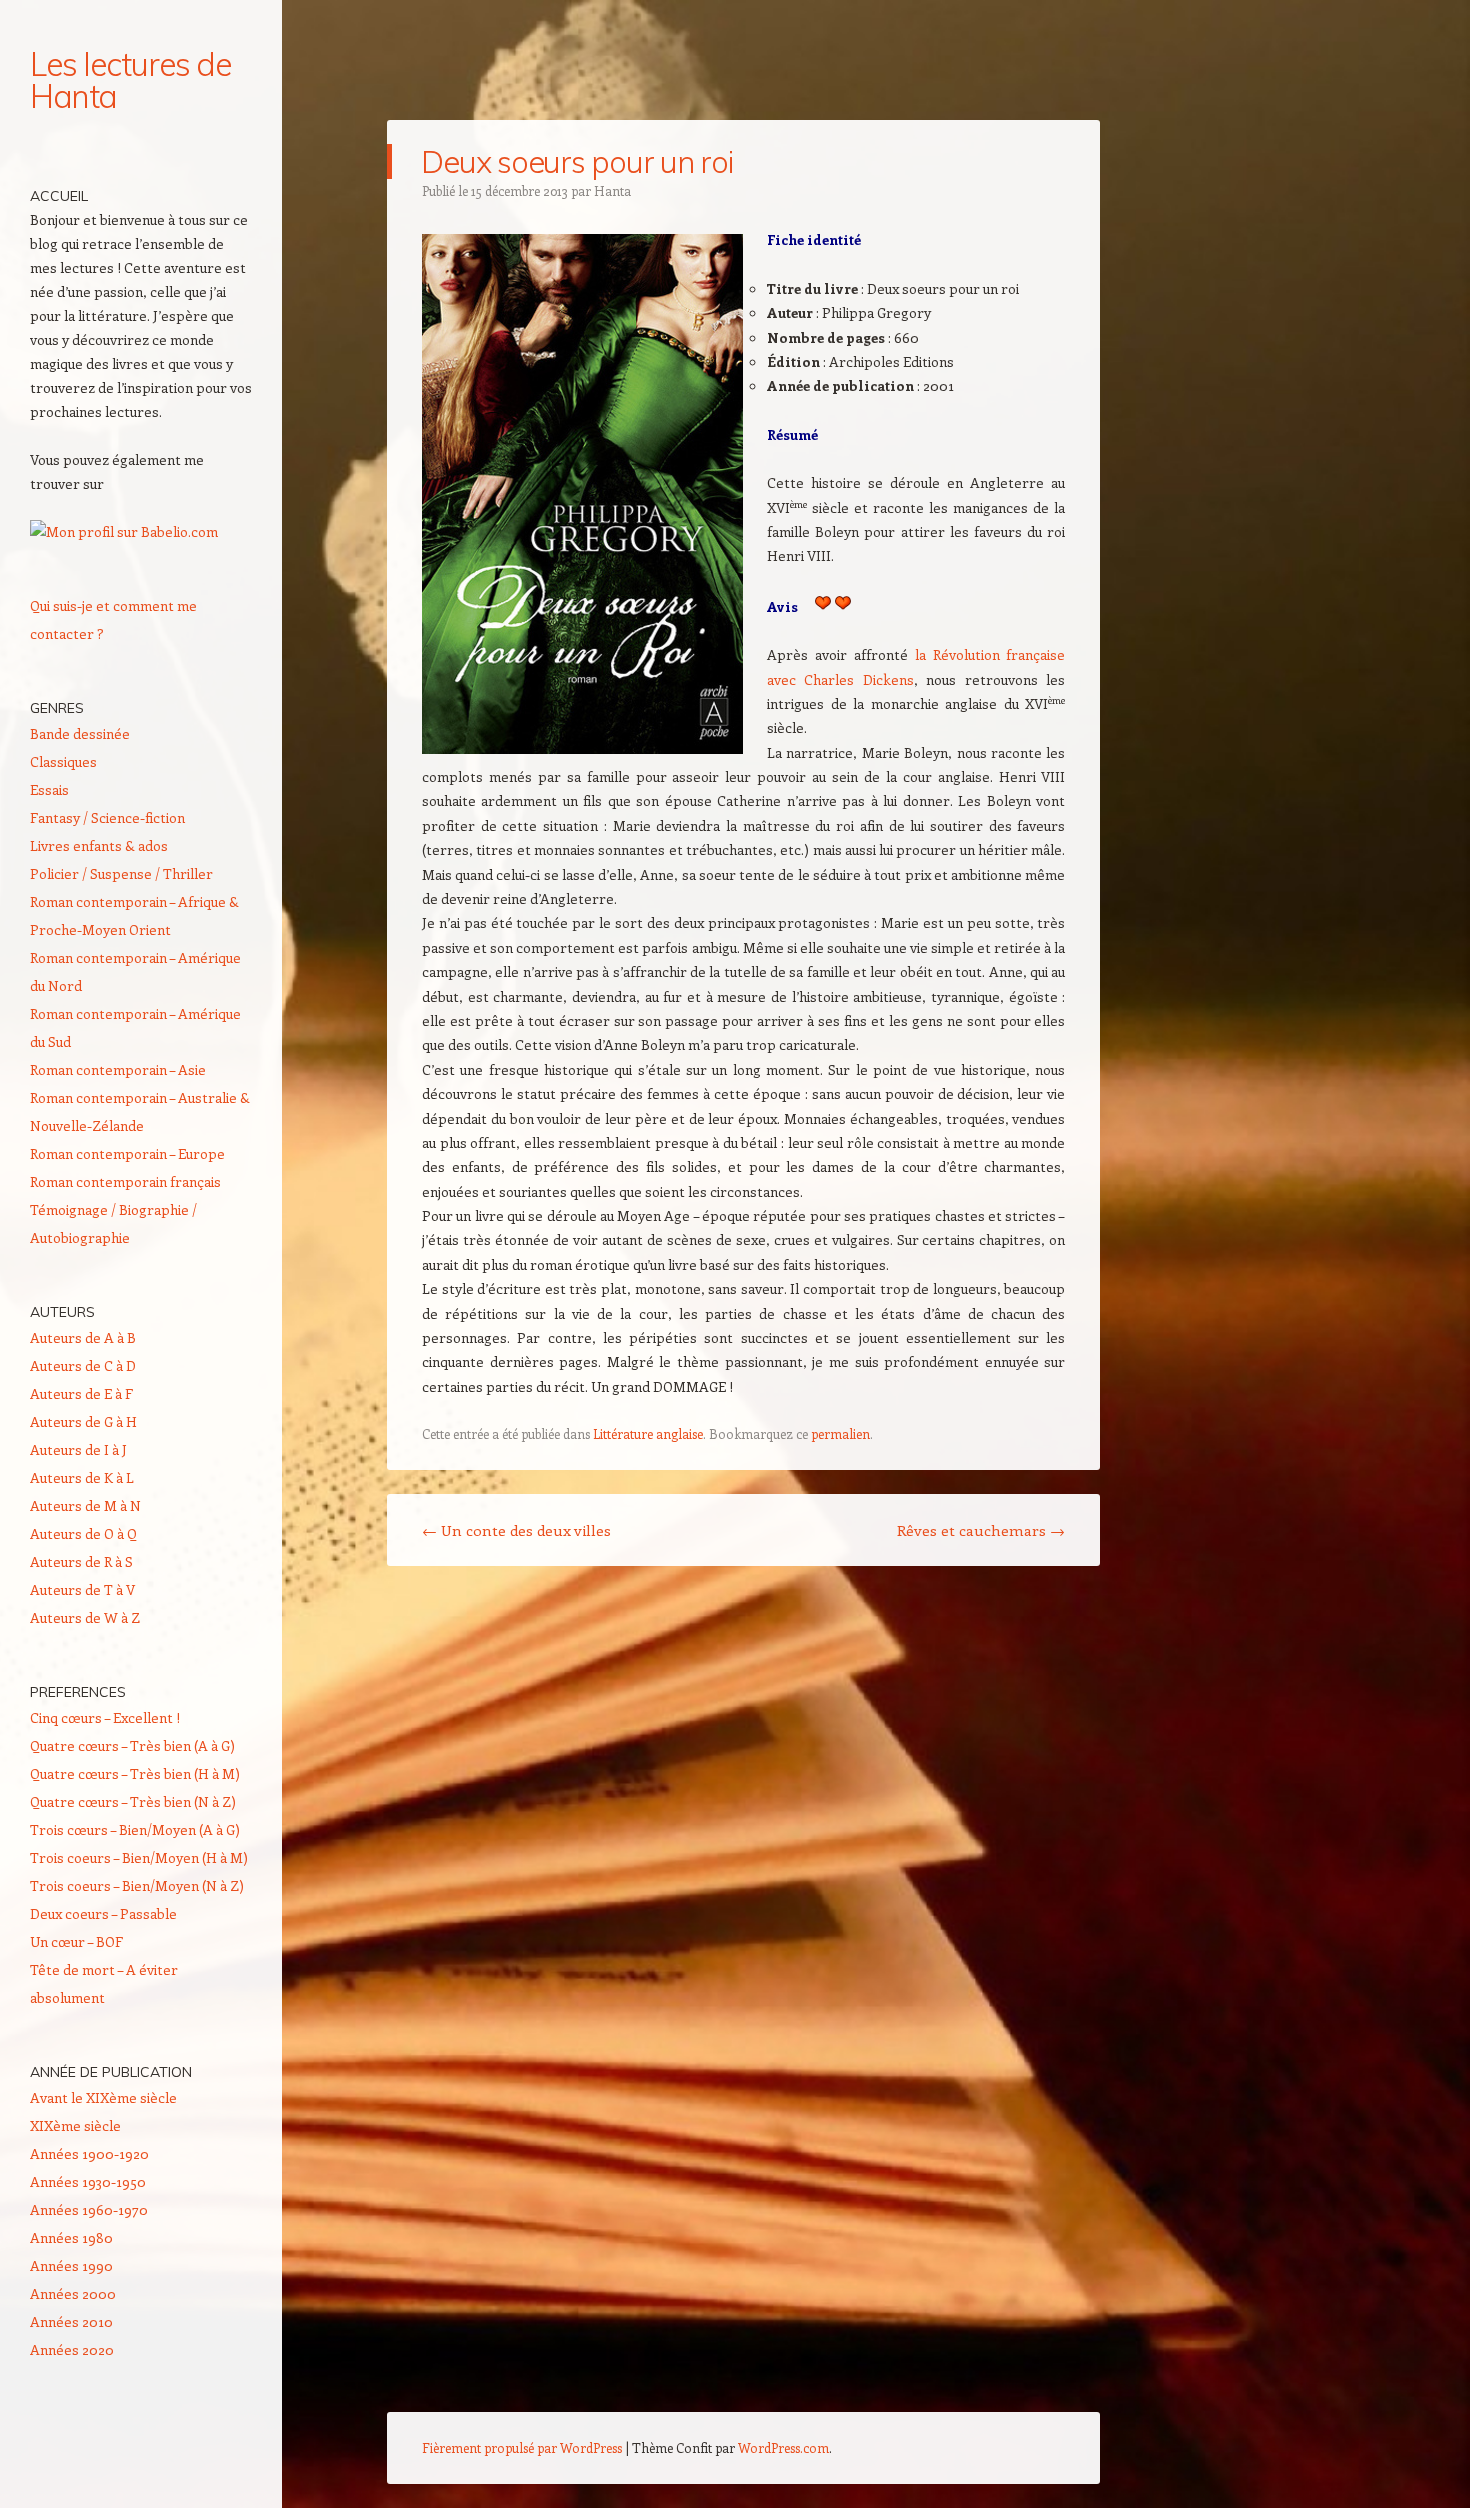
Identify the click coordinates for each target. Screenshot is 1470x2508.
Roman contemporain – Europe (127, 1153)
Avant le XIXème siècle (103, 2097)
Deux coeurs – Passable (103, 1913)
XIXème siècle (75, 2125)
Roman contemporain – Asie (118, 1069)
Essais (49, 789)
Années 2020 (72, 2349)
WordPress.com (783, 2447)
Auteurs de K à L (82, 1477)
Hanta (612, 190)
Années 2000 (73, 2293)
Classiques (63, 761)
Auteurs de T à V (82, 1589)
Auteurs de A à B (83, 1337)
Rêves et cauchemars (981, 1530)
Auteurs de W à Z (85, 1617)
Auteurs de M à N (85, 1505)
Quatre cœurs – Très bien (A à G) (132, 1745)
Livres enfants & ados (99, 845)
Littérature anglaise (648, 1433)
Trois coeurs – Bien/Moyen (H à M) (139, 1857)
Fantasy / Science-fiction (107, 817)
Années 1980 (71, 2237)
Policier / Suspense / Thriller (121, 873)
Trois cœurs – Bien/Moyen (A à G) (135, 1829)
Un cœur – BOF (76, 1941)
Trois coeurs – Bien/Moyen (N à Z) (137, 1885)
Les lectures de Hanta (130, 80)
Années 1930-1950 (88, 2181)
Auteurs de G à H (83, 1421)
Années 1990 (71, 2265)
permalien (840, 1433)
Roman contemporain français (125, 1181)
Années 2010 (71, 2321)
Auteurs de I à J (78, 1449)
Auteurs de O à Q (83, 1533)
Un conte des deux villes (516, 1530)
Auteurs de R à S (81, 1561)
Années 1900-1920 (89, 2153)
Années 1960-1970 (89, 2209)
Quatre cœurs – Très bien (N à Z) (133, 1801)
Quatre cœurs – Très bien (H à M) (135, 1773)
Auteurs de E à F (81, 1393)
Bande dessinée (80, 733)
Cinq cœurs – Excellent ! (105, 1717)
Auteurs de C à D (83, 1365)
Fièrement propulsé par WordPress (522, 2447)
